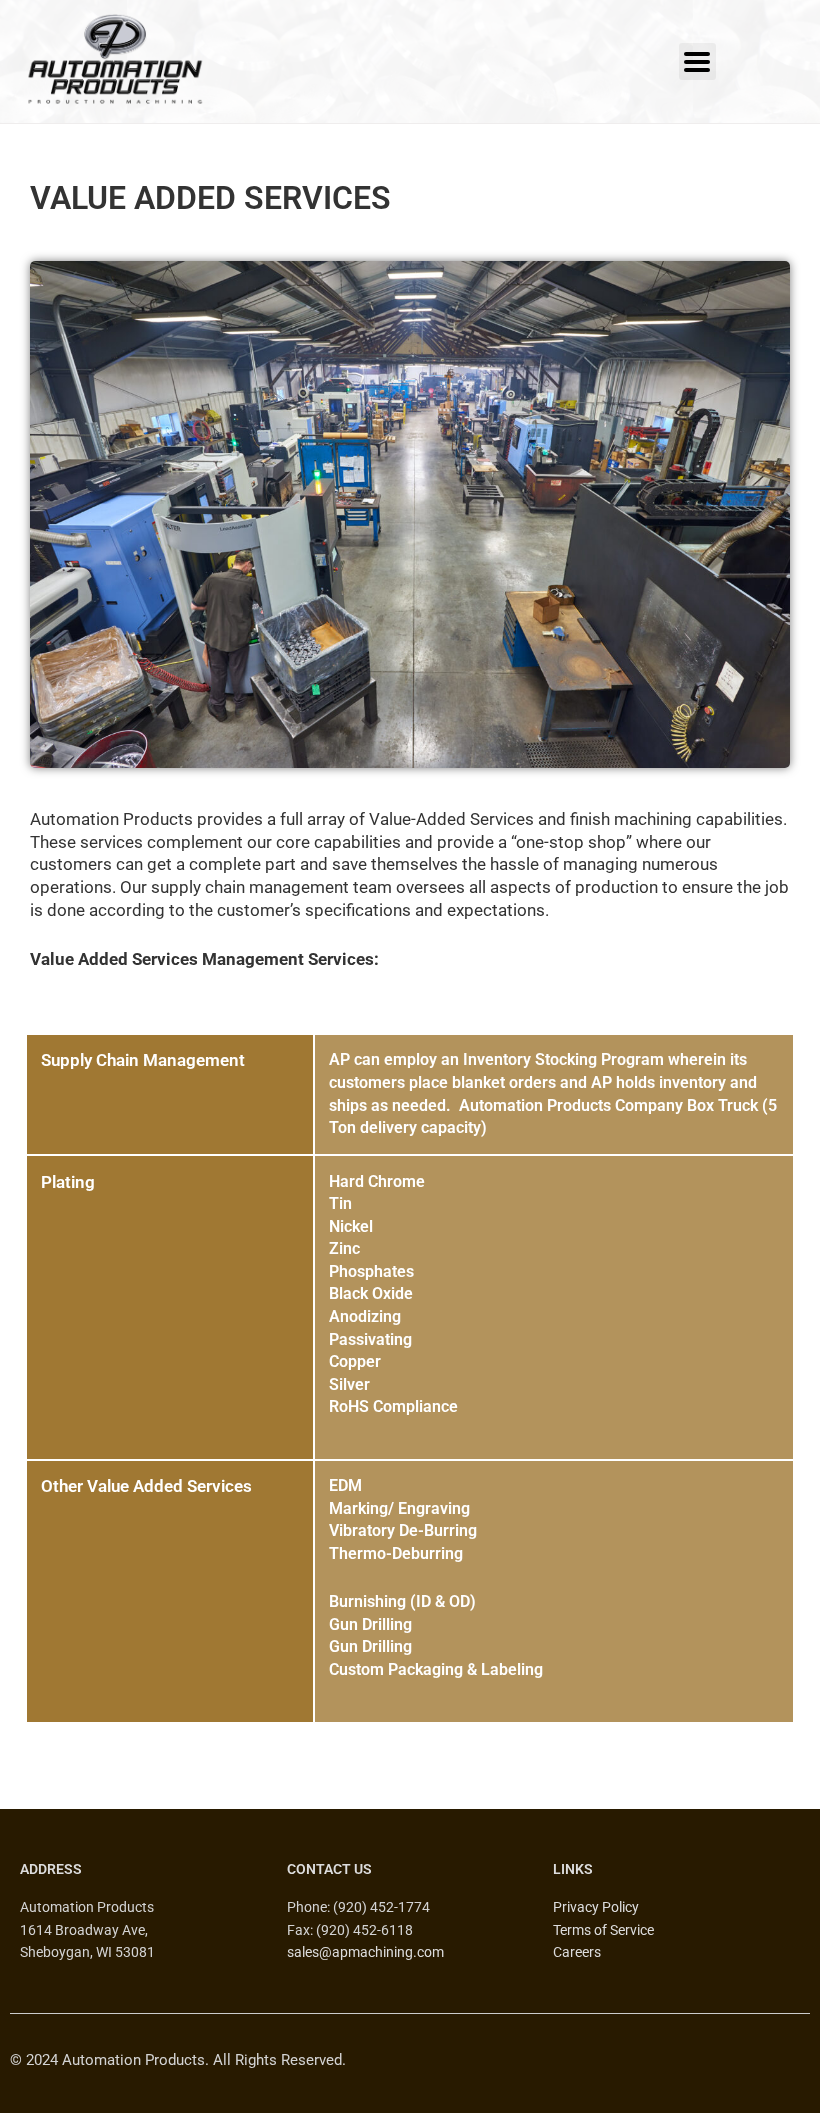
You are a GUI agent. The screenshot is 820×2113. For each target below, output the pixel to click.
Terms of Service (603, 1930)
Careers (577, 1952)
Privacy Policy (596, 1907)
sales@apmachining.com (365, 1952)
